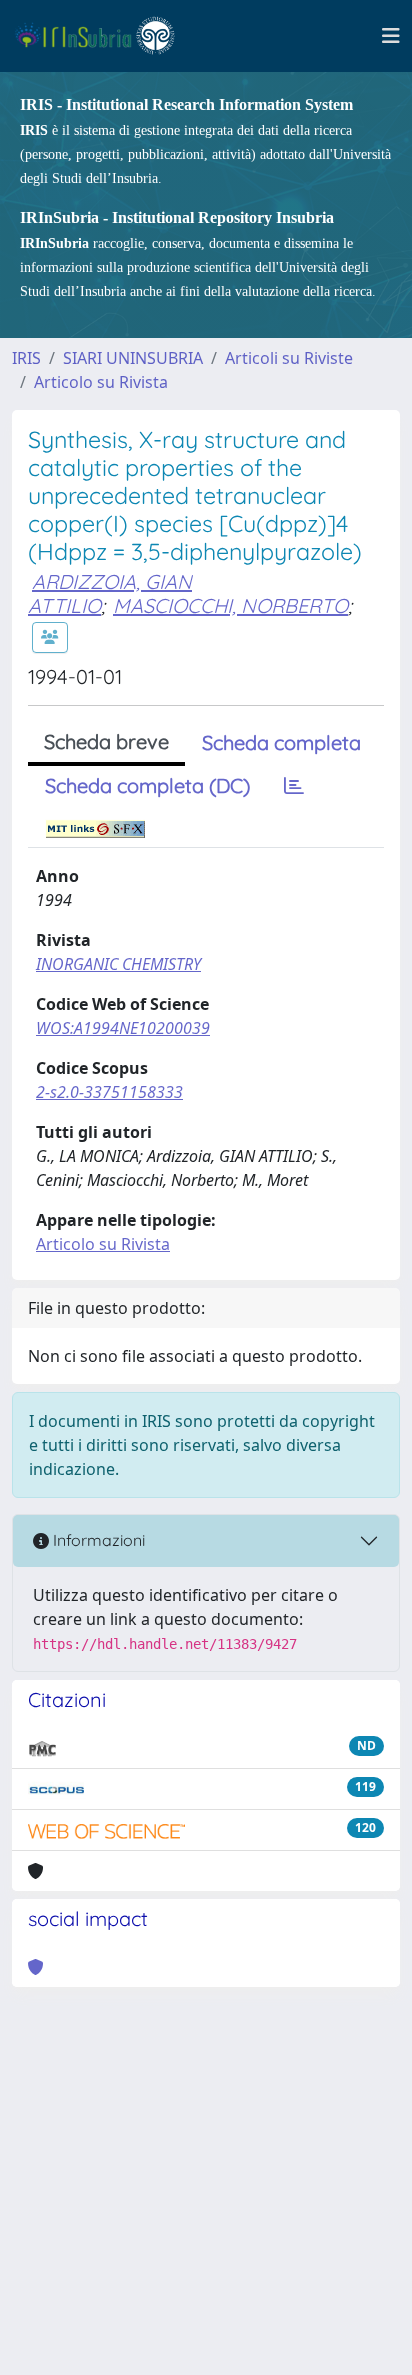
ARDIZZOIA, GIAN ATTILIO (110, 593)
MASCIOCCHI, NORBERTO (230, 605)
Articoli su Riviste (289, 358)
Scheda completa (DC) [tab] (147, 785)
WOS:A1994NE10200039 (123, 1028)
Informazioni (97, 1540)
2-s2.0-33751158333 (109, 1092)
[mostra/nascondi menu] (391, 36)
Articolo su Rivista (101, 382)
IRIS (26, 358)
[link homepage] (103, 36)
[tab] (294, 786)
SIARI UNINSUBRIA (133, 358)
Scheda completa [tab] (281, 742)
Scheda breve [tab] (106, 741)
